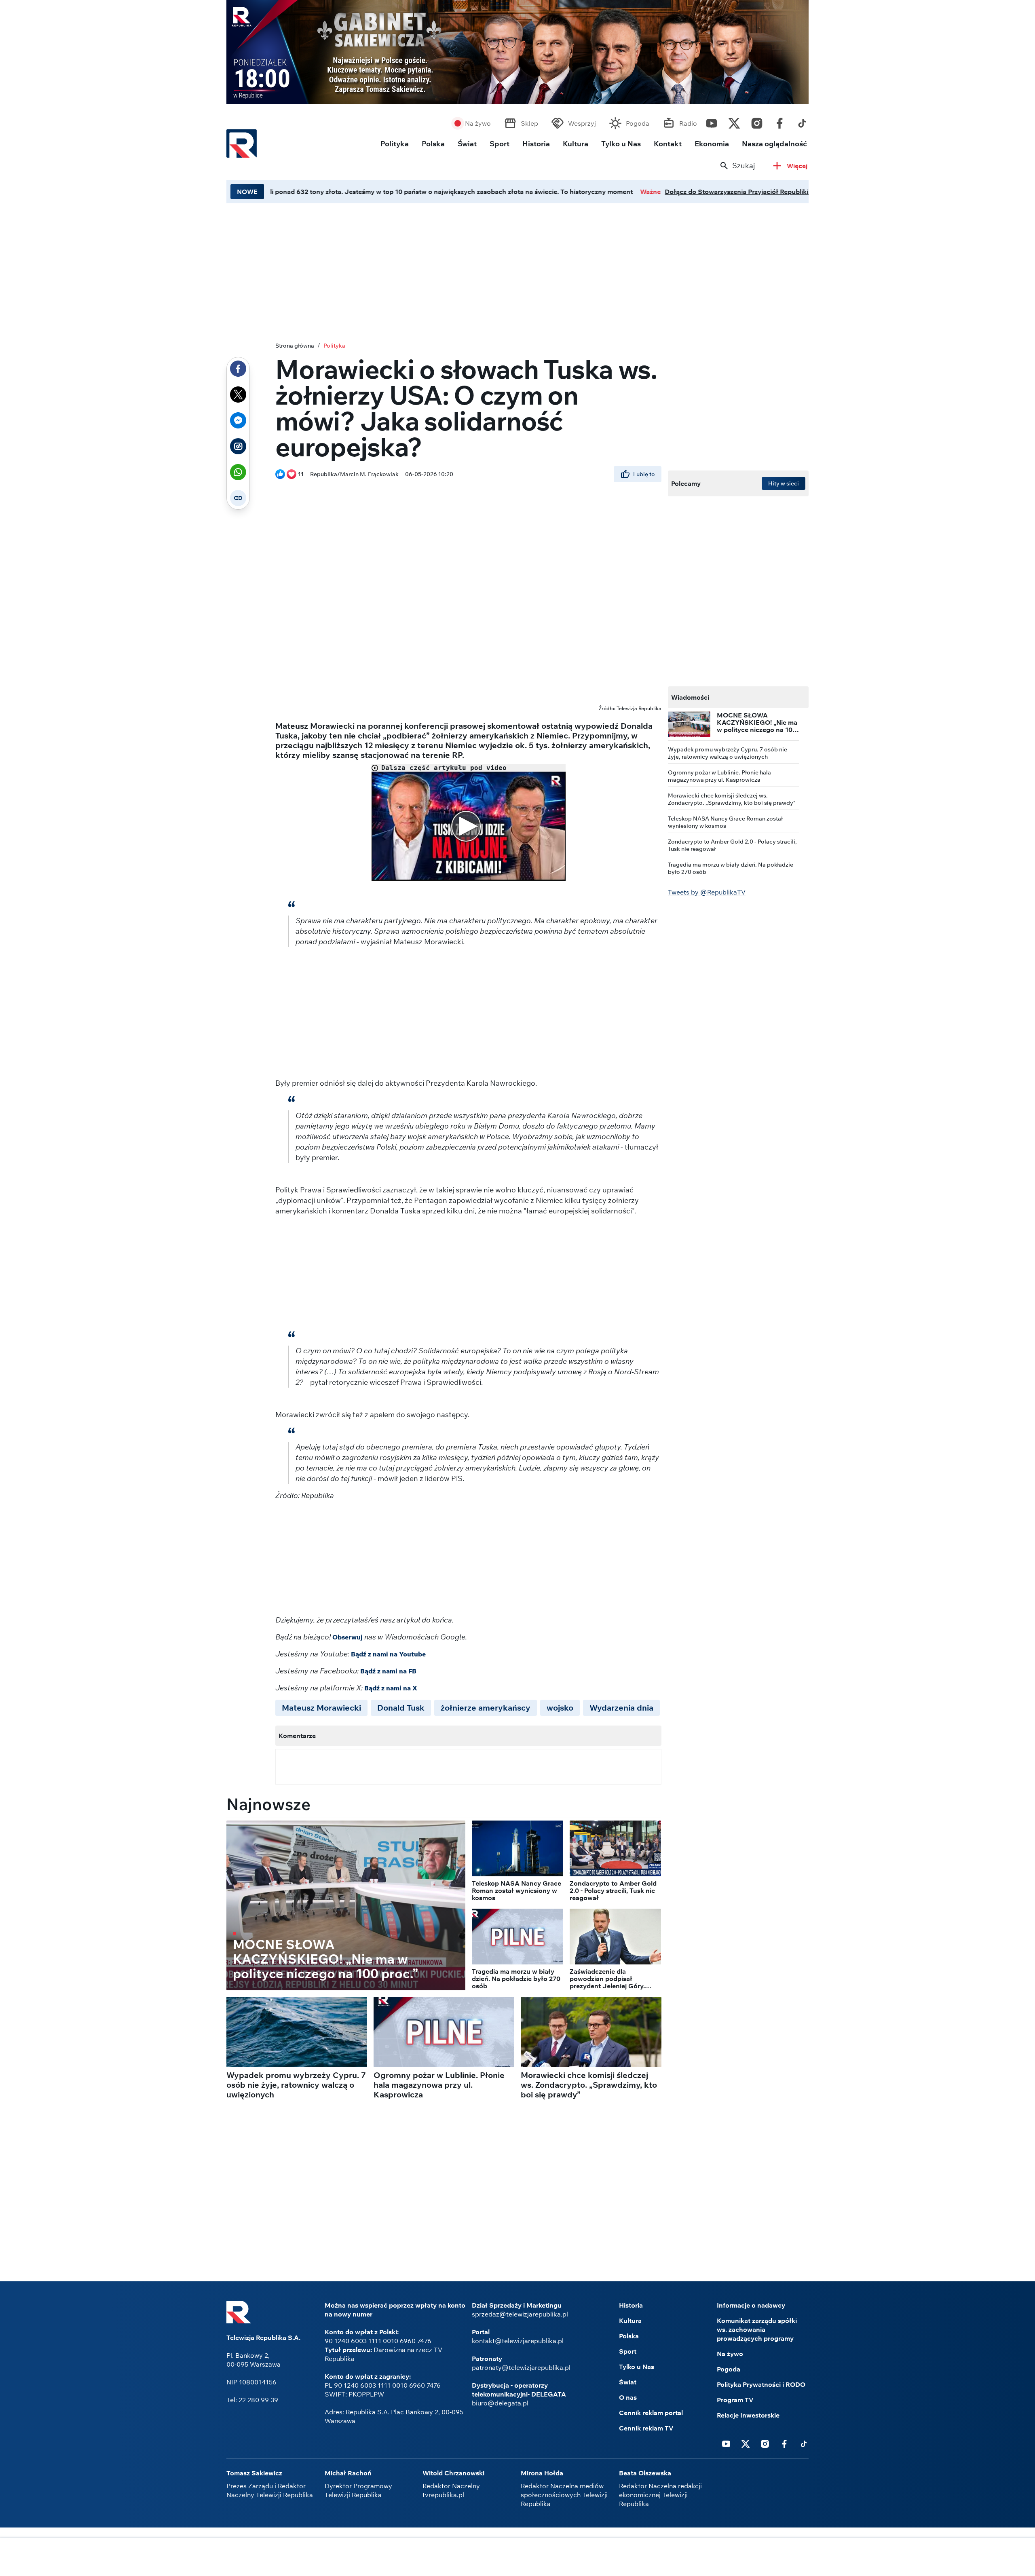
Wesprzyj (582, 123)
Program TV (735, 2400)
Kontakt (668, 144)
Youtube (712, 121)
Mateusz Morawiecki (321, 1708)
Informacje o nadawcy (751, 2305)
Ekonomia (712, 144)
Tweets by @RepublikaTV (707, 892)
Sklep (529, 123)
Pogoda (638, 123)
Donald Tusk (401, 1708)
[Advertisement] (517, 2558)
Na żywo (478, 123)
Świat (467, 144)
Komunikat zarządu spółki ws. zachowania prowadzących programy (757, 2329)
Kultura (576, 144)
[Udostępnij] (238, 369)
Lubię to (644, 474)
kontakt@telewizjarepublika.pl (518, 2341)
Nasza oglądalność (774, 144)
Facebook (779, 121)
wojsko (560, 1708)
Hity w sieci (784, 483)
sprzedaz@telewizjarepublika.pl (520, 2314)
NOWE (247, 192)
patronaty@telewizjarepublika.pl (521, 2367)
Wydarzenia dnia (621, 1708)
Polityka (395, 144)
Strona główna (295, 346)
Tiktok (802, 121)
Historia (536, 144)
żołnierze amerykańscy (486, 1708)
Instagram (757, 121)
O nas (628, 2397)
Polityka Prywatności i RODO (761, 2384)
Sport (500, 144)
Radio (688, 123)
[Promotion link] (517, 52)
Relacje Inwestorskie (748, 2415)
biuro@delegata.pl (500, 2403)
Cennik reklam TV (646, 2428)
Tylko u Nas (621, 144)
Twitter (734, 121)
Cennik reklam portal (651, 2413)
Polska (433, 144)
